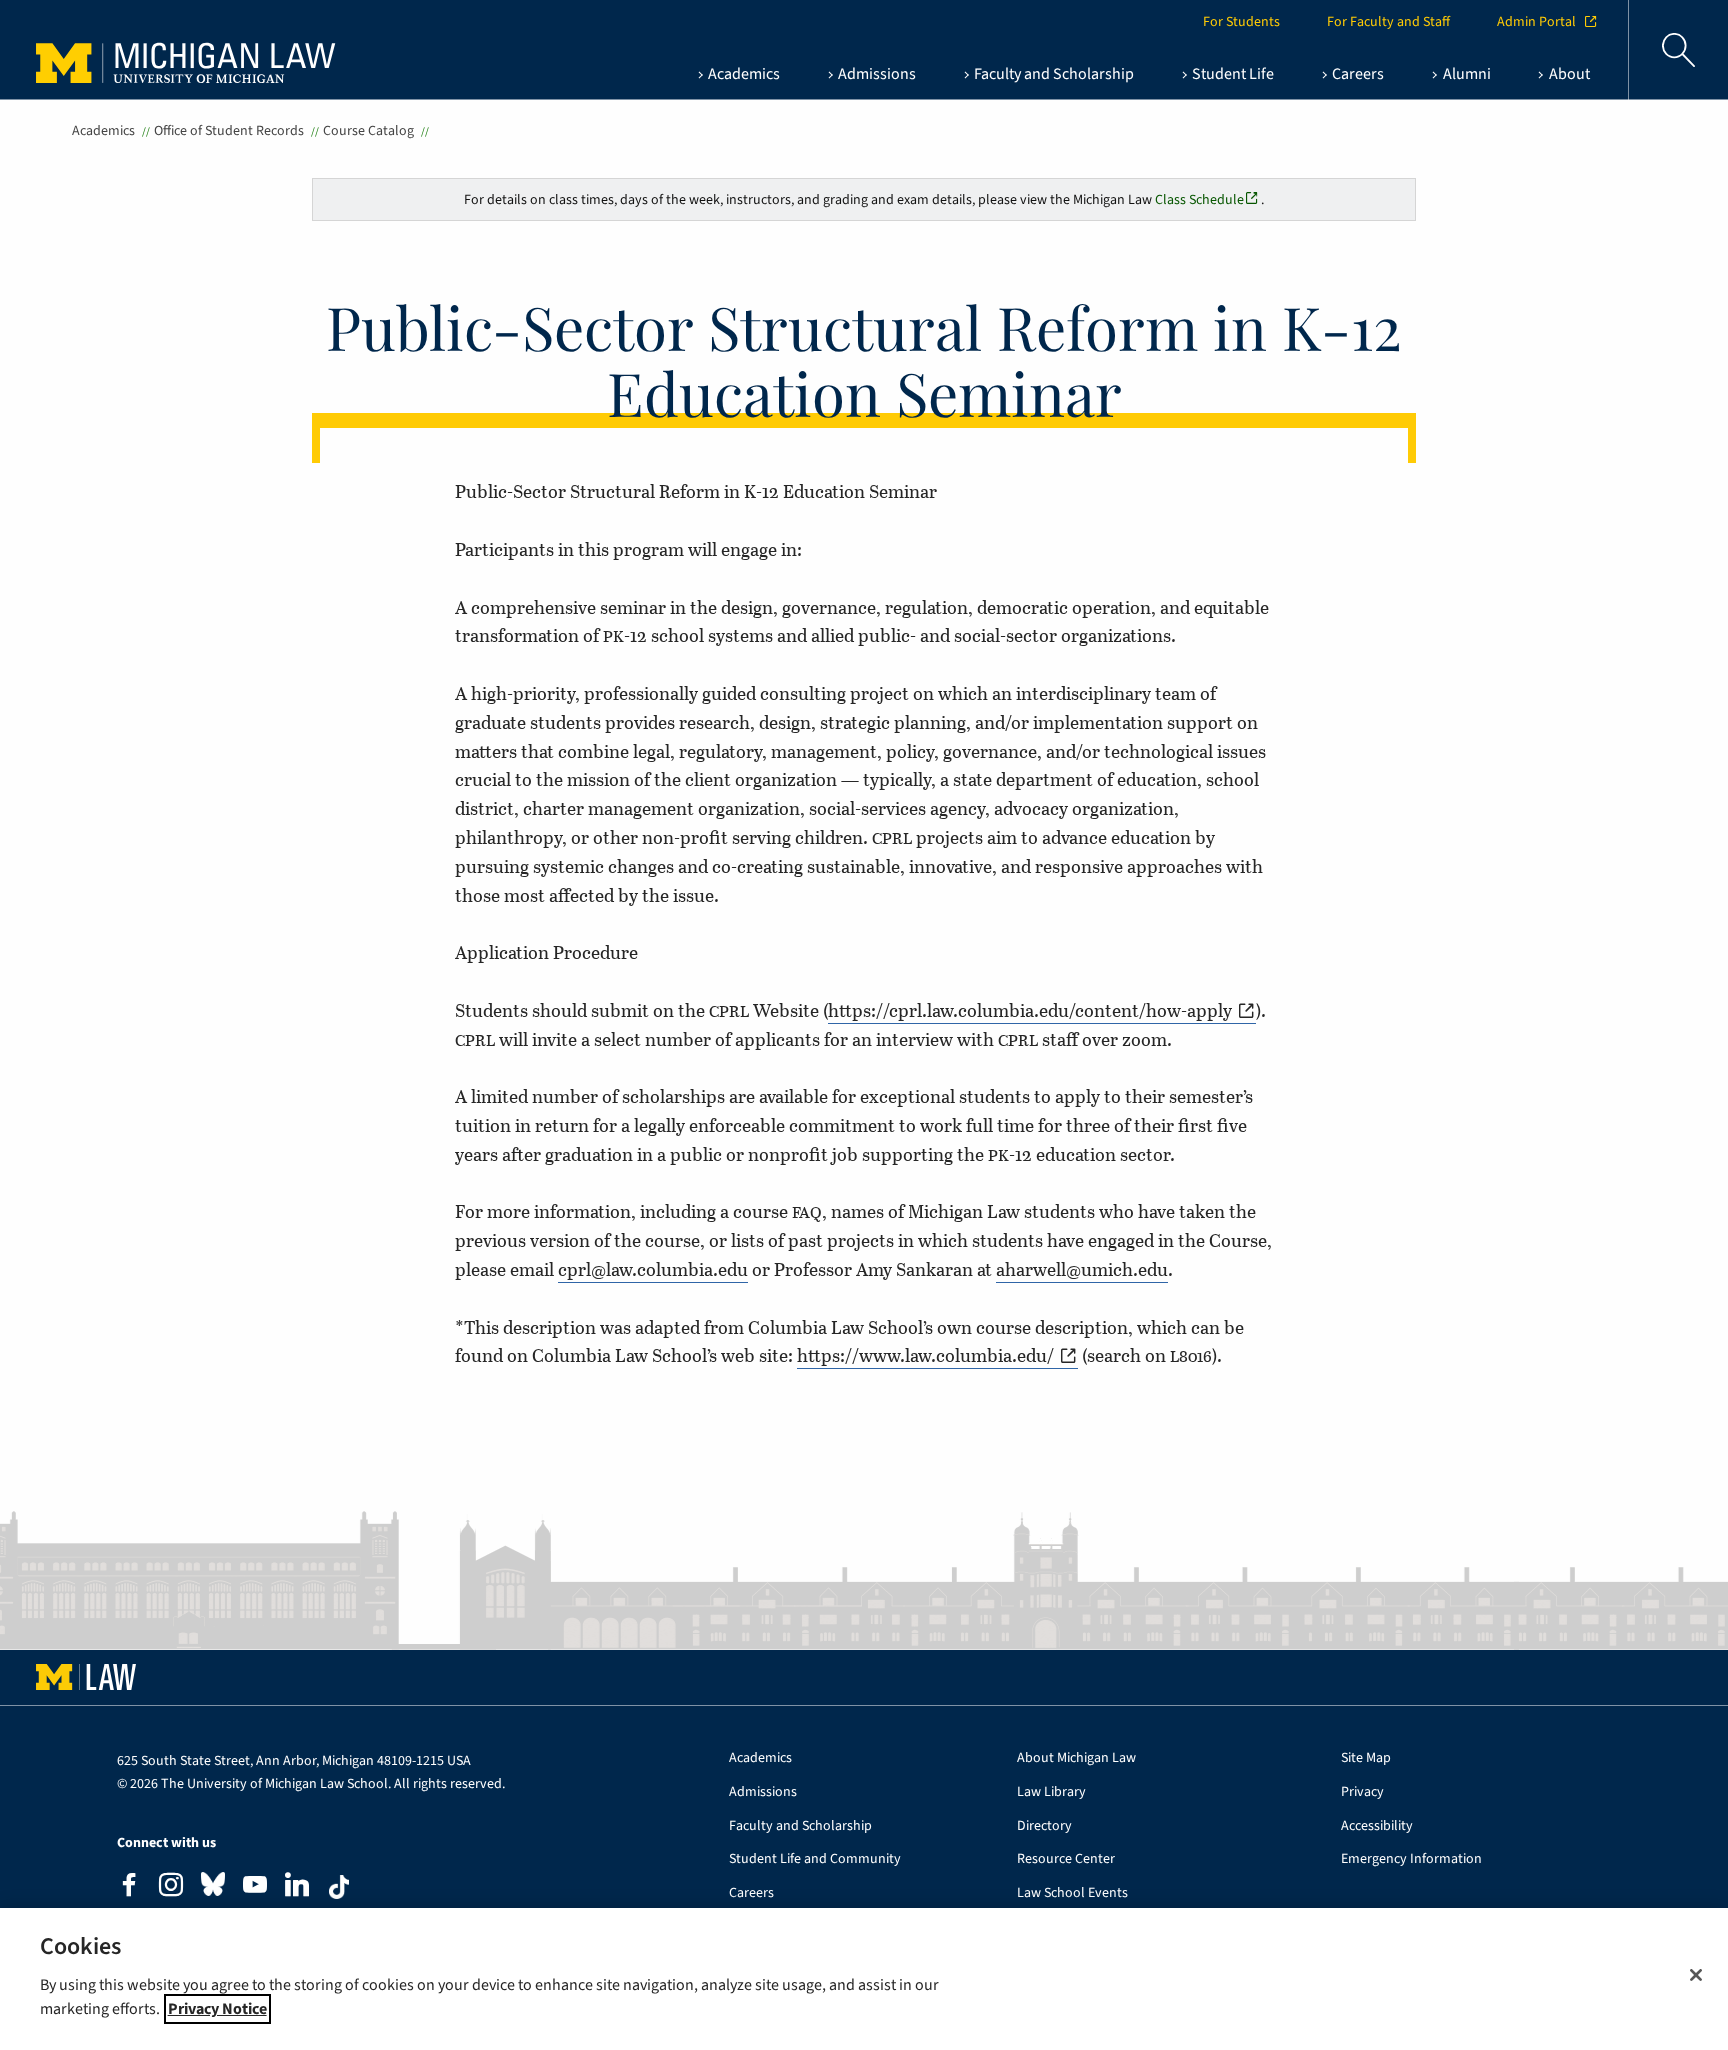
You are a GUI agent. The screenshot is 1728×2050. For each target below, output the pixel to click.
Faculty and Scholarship (800, 1826)
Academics (103, 131)
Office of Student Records (229, 131)
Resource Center (1066, 1859)
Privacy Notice (217, 2009)
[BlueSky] (213, 1888)
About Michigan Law (1076, 1758)
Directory (1044, 1826)
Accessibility (1377, 1826)
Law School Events (1072, 1893)
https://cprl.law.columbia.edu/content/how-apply (1030, 1010)
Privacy (1362, 1792)
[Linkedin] (297, 1887)
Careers (751, 1893)
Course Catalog (368, 131)
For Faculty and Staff (1388, 22)
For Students (1241, 22)
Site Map (1366, 1758)
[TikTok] (339, 1887)
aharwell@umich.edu (1082, 1269)
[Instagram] (171, 1887)
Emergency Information (1411, 1859)
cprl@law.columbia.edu (653, 1269)
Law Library (1051, 1792)
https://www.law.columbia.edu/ (925, 1355)
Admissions (763, 1792)
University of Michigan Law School (191, 50)
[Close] (1696, 1975)
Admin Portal (1536, 22)
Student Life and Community (815, 1859)
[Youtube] (255, 1887)
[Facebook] (129, 1887)
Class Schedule (1199, 199)
